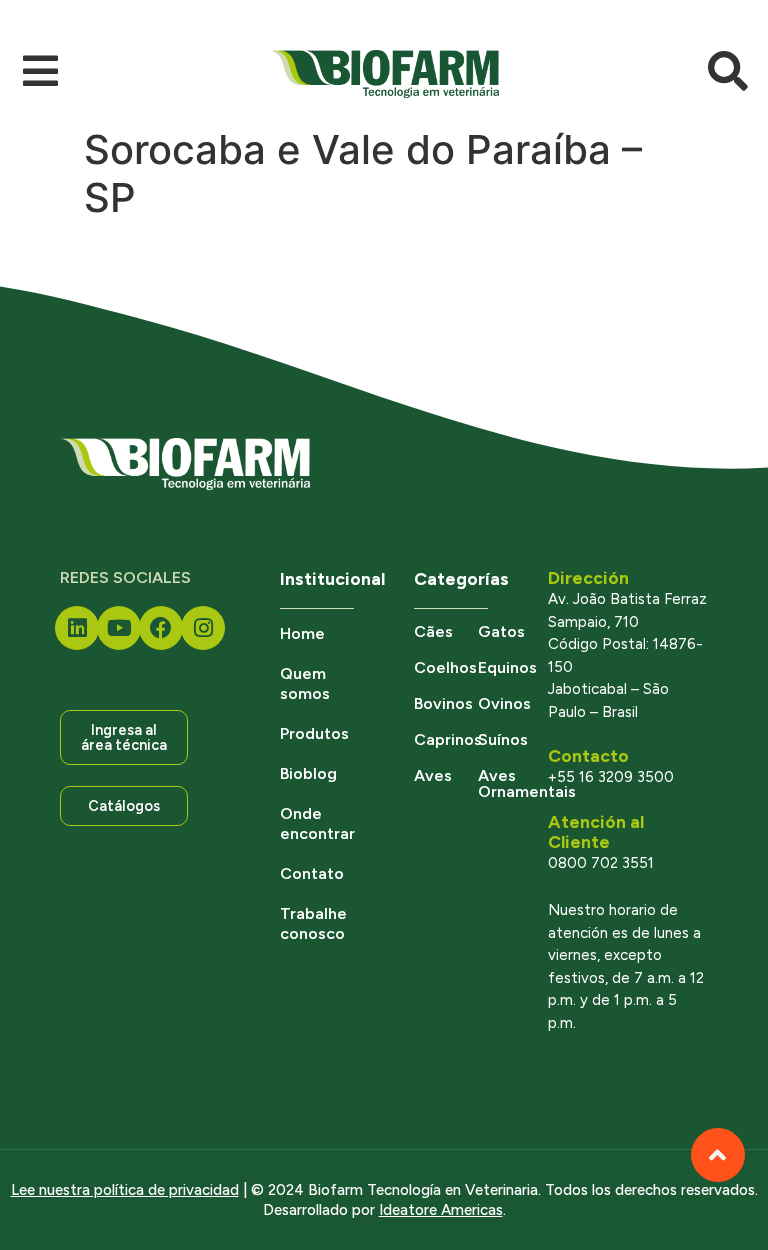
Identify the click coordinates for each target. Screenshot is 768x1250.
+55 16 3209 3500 (611, 777)
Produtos (314, 733)
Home (302, 633)
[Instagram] (203, 628)
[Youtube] (119, 628)
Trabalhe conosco (313, 923)
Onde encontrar (317, 823)
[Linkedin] (77, 628)
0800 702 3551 (601, 863)
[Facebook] (161, 628)
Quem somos (305, 683)
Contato (312, 873)
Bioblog (308, 773)
